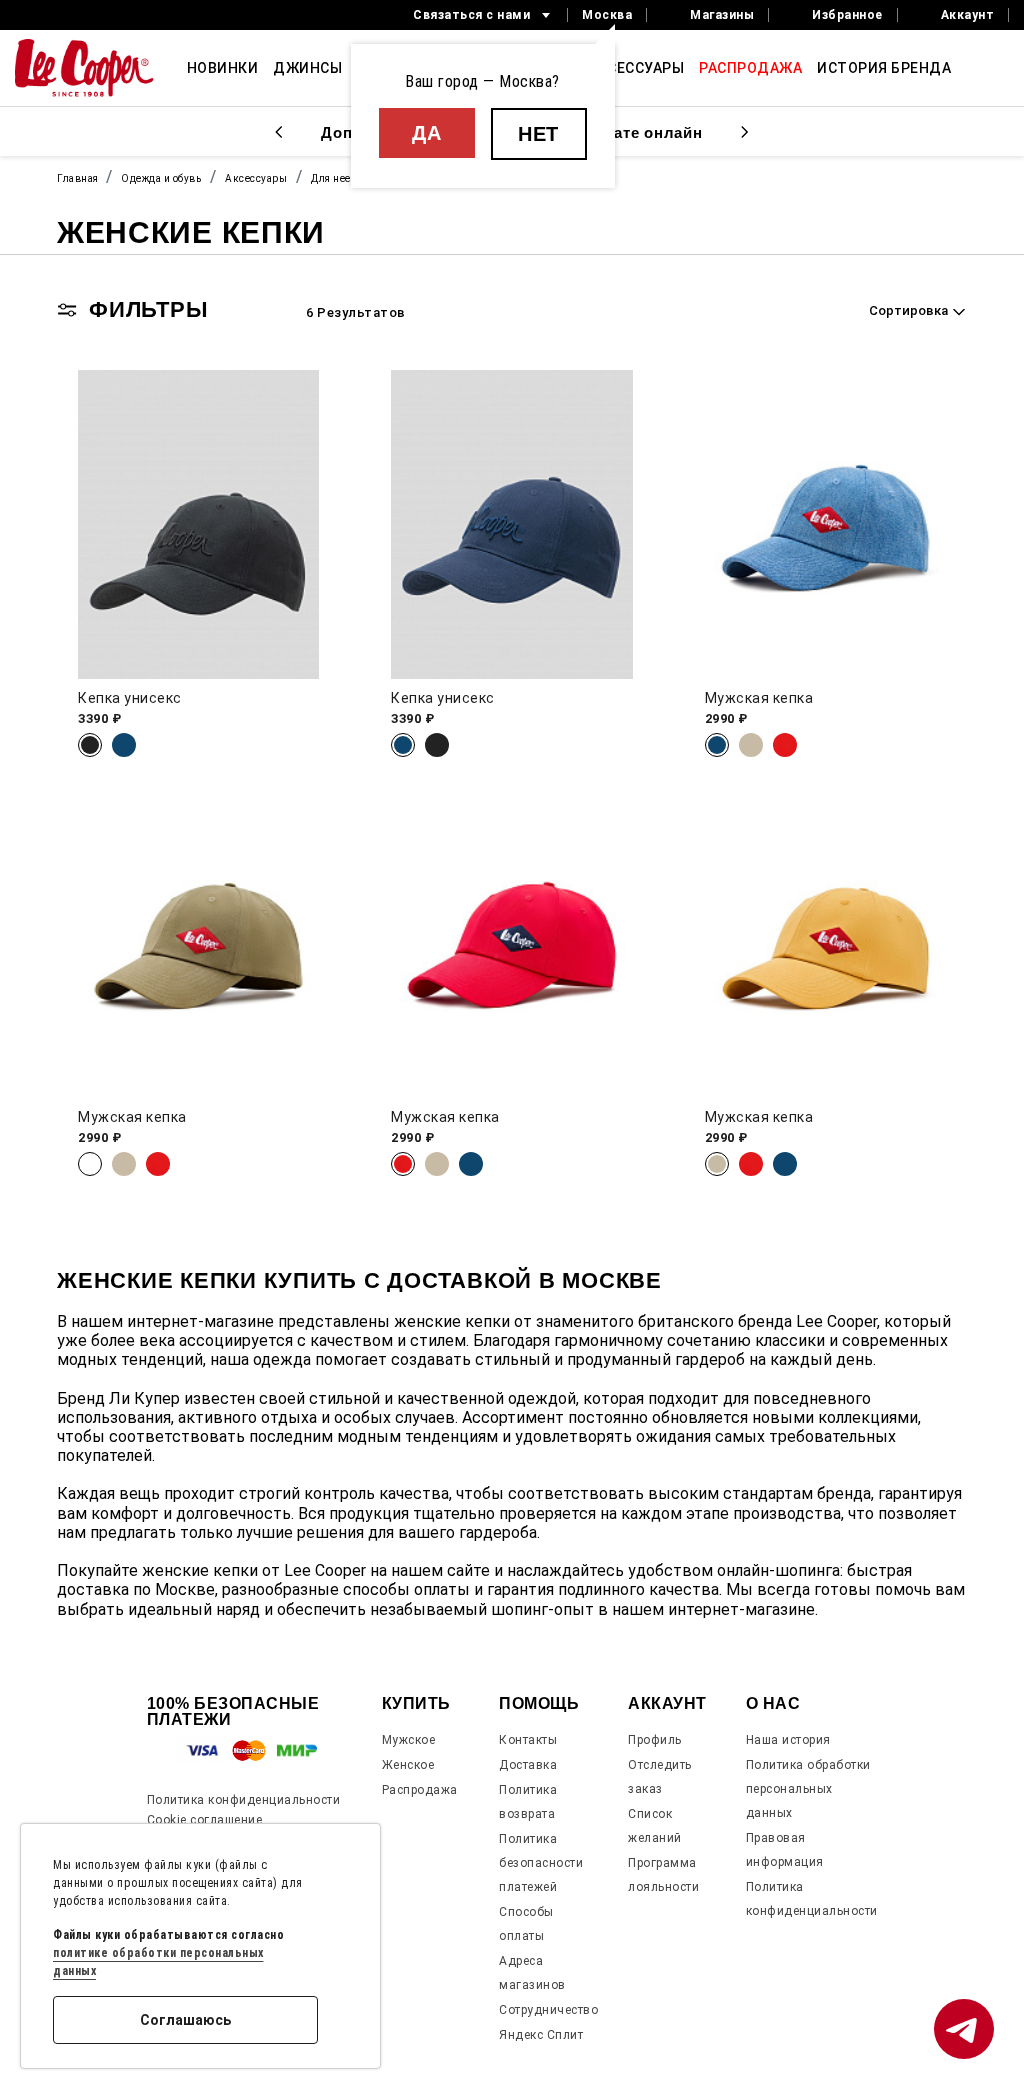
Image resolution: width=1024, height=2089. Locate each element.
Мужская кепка (759, 698)
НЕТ (538, 134)
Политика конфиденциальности (244, 1800)
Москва (607, 15)
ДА (426, 133)
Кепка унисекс (130, 698)
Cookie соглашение (205, 1820)
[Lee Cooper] (84, 68)
